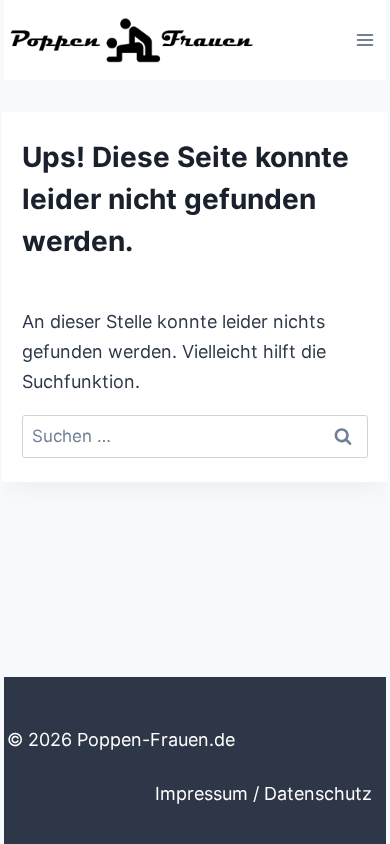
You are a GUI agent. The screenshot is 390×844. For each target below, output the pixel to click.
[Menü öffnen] (364, 39)
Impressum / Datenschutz (263, 793)
